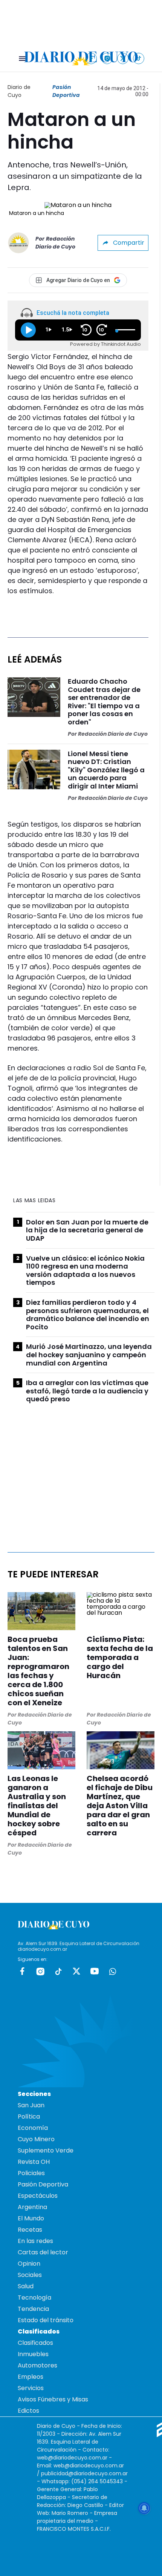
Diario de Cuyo (19, 91)
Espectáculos (38, 2196)
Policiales (31, 2173)
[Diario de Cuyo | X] (123, 58)
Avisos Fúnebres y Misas (53, 2399)
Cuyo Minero (36, 2139)
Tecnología (34, 2298)
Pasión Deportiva (66, 91)
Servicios (31, 2388)
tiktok (58, 1971)
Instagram (40, 1971)
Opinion (29, 2264)
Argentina (32, 2207)
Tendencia (33, 2309)
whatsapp (113, 1971)
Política (29, 2116)
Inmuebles (33, 2354)
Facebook (22, 1971)
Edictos (28, 2411)
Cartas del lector (43, 2252)
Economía (33, 2128)
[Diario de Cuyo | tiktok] (139, 58)
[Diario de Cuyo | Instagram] (107, 58)
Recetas (30, 2230)
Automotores (37, 2365)
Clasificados (35, 2343)
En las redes (35, 2241)
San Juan (31, 2105)
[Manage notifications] (144, 2508)
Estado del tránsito (46, 2320)
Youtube (95, 1971)
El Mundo (31, 2218)
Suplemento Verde (46, 2150)
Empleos (31, 2377)
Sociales (30, 2275)
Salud (26, 2286)
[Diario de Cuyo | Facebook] (91, 58)
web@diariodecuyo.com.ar (72, 2458)
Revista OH (34, 2162)
